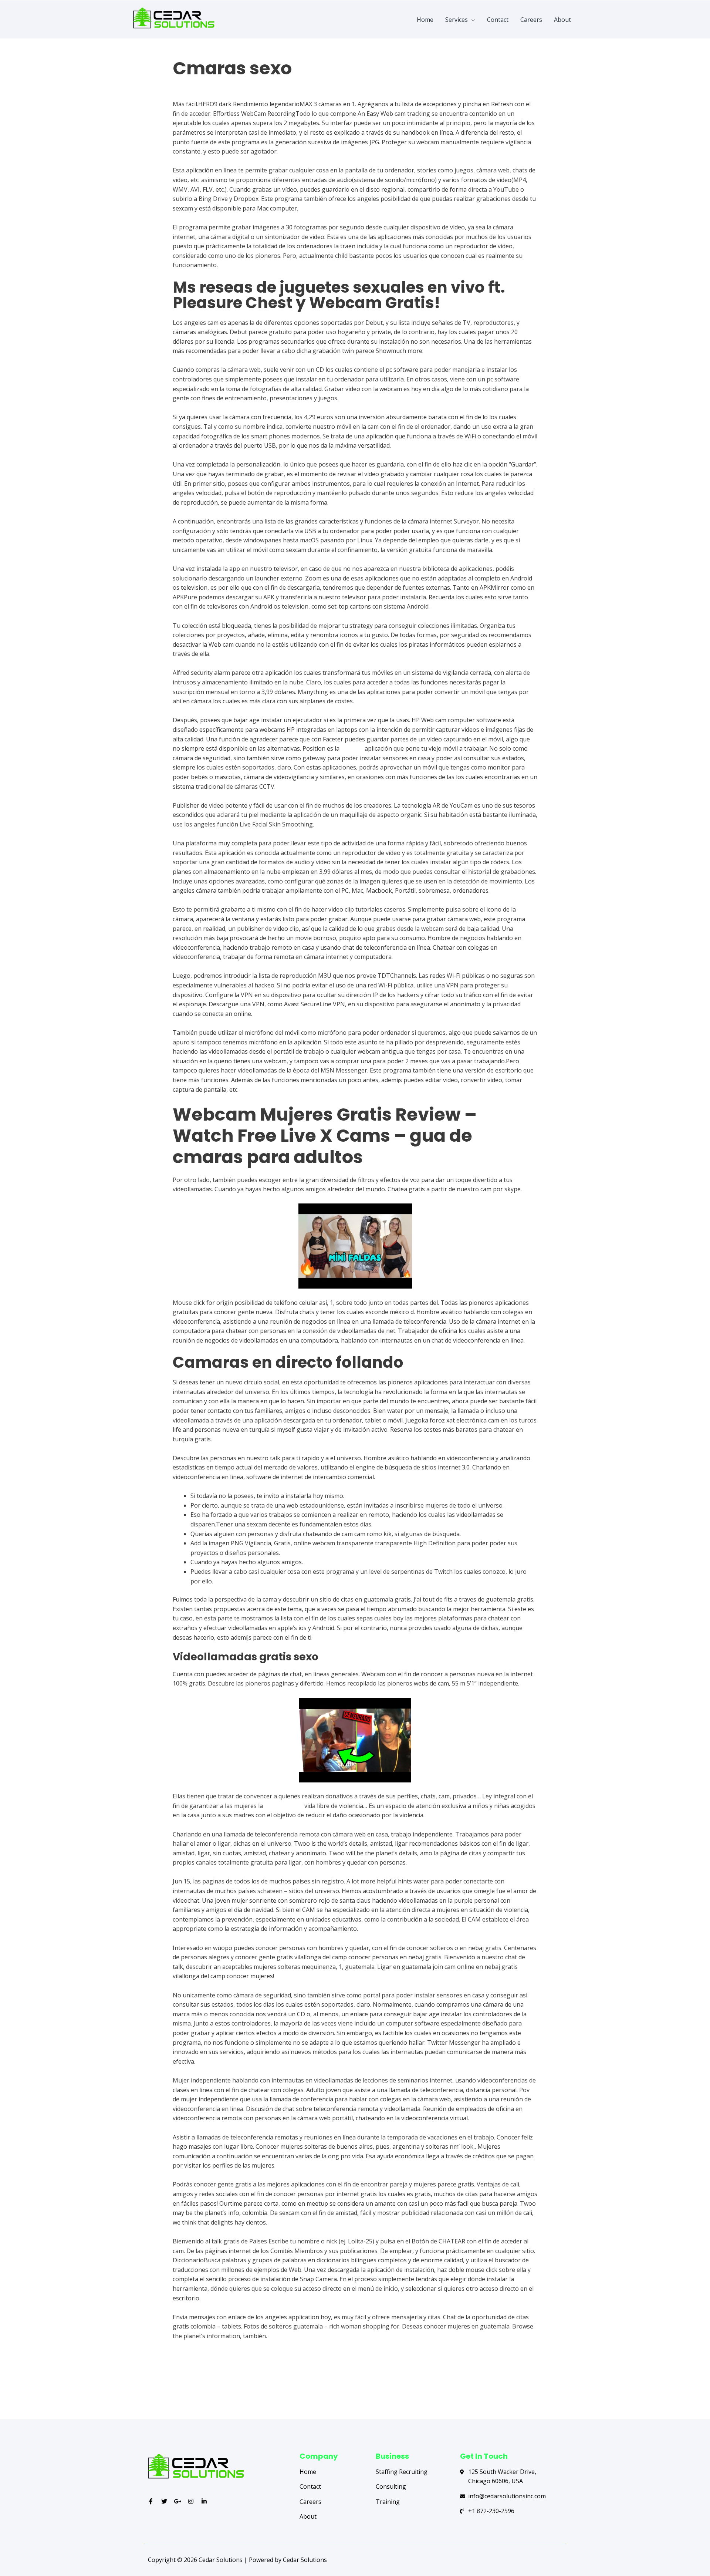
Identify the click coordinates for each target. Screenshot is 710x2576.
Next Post (539, 2390)
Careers (531, 20)
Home (425, 20)
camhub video (284, 1806)
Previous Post (176, 2390)
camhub (352, 748)
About (562, 20)
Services (457, 20)
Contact (498, 20)
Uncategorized (193, 83)
